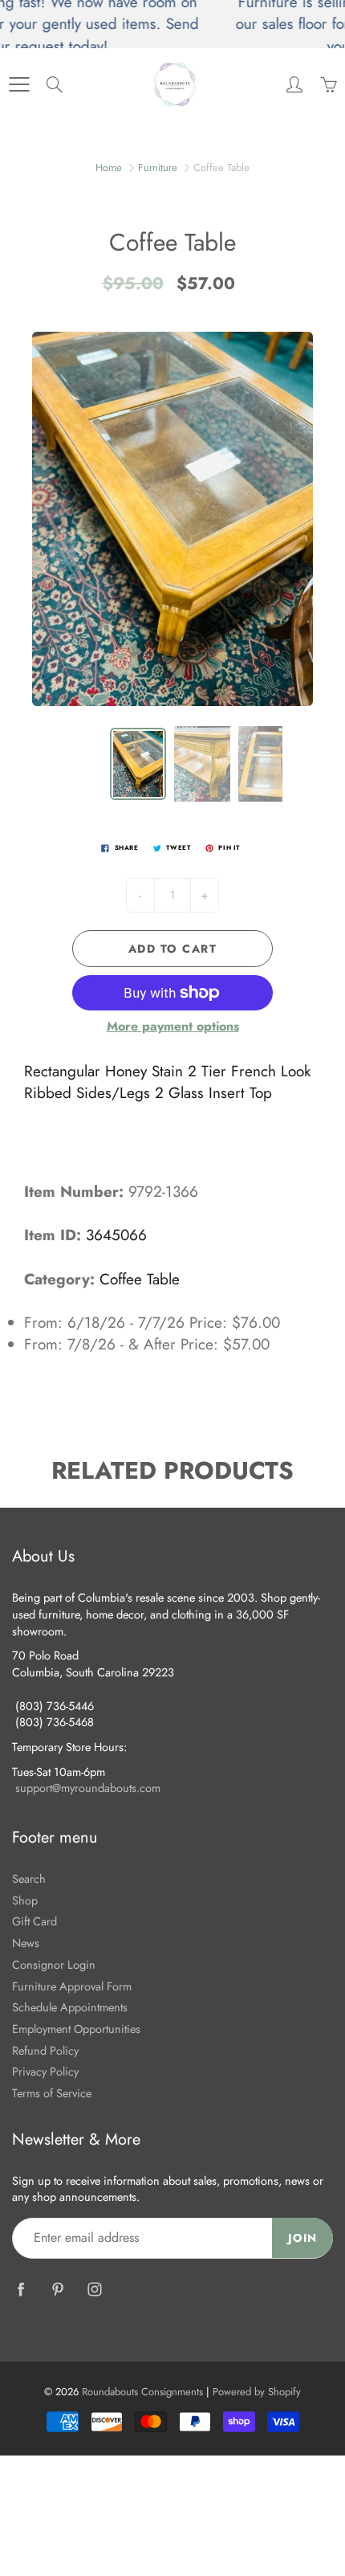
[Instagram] (94, 2289)
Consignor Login (54, 1964)
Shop (25, 1900)
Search (29, 1878)
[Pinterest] (57, 2289)
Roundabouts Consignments (142, 2392)
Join (302, 2238)
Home (109, 167)
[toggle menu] (19, 84)
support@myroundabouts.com (88, 1788)
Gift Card (34, 1921)
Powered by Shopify (257, 2392)
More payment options (173, 1027)
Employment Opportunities (76, 2029)
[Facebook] (20, 2289)
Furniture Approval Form (72, 1986)
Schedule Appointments (70, 2007)
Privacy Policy (45, 2071)
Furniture (158, 167)
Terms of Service (52, 2093)
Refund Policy (45, 2050)
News (26, 1943)
